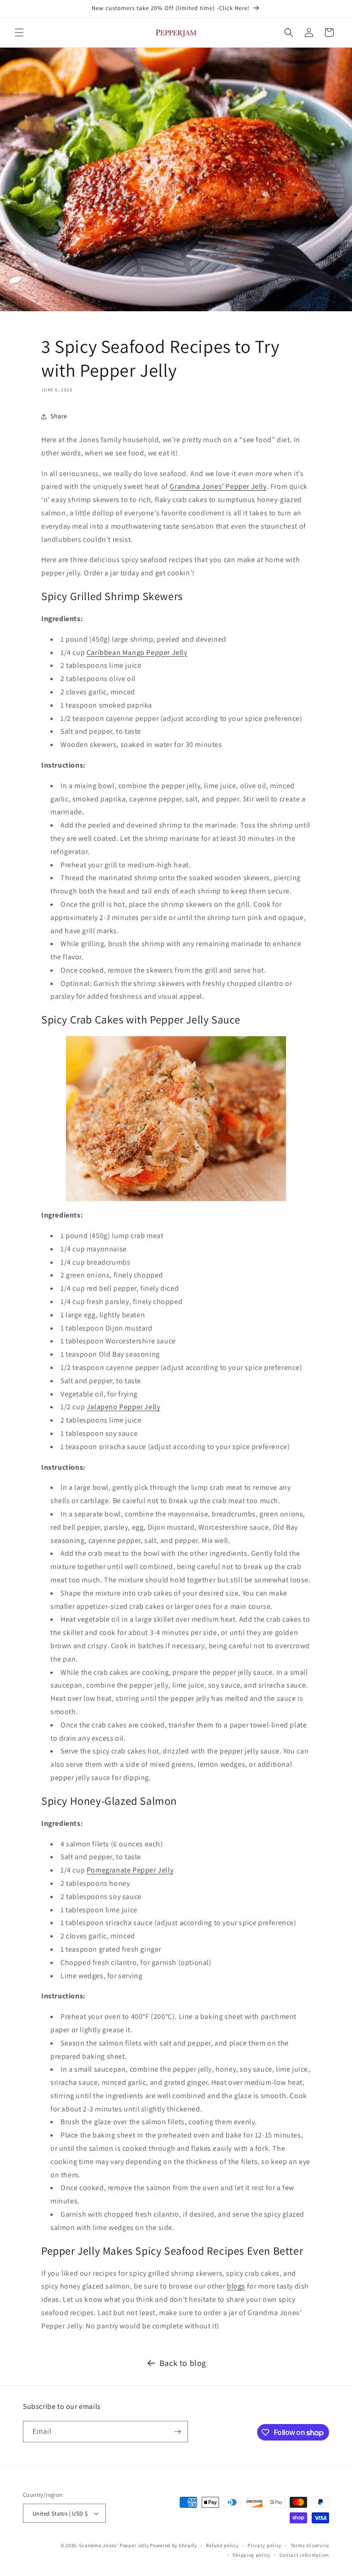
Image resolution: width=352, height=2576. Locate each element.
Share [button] (59, 416)
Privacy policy (264, 2545)
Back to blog (183, 2363)
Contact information (304, 2555)
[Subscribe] (177, 2432)
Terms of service (310, 2545)
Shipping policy (251, 2555)
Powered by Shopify (173, 2545)
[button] (19, 32)
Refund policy (222, 2545)
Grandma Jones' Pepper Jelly (114, 2545)
